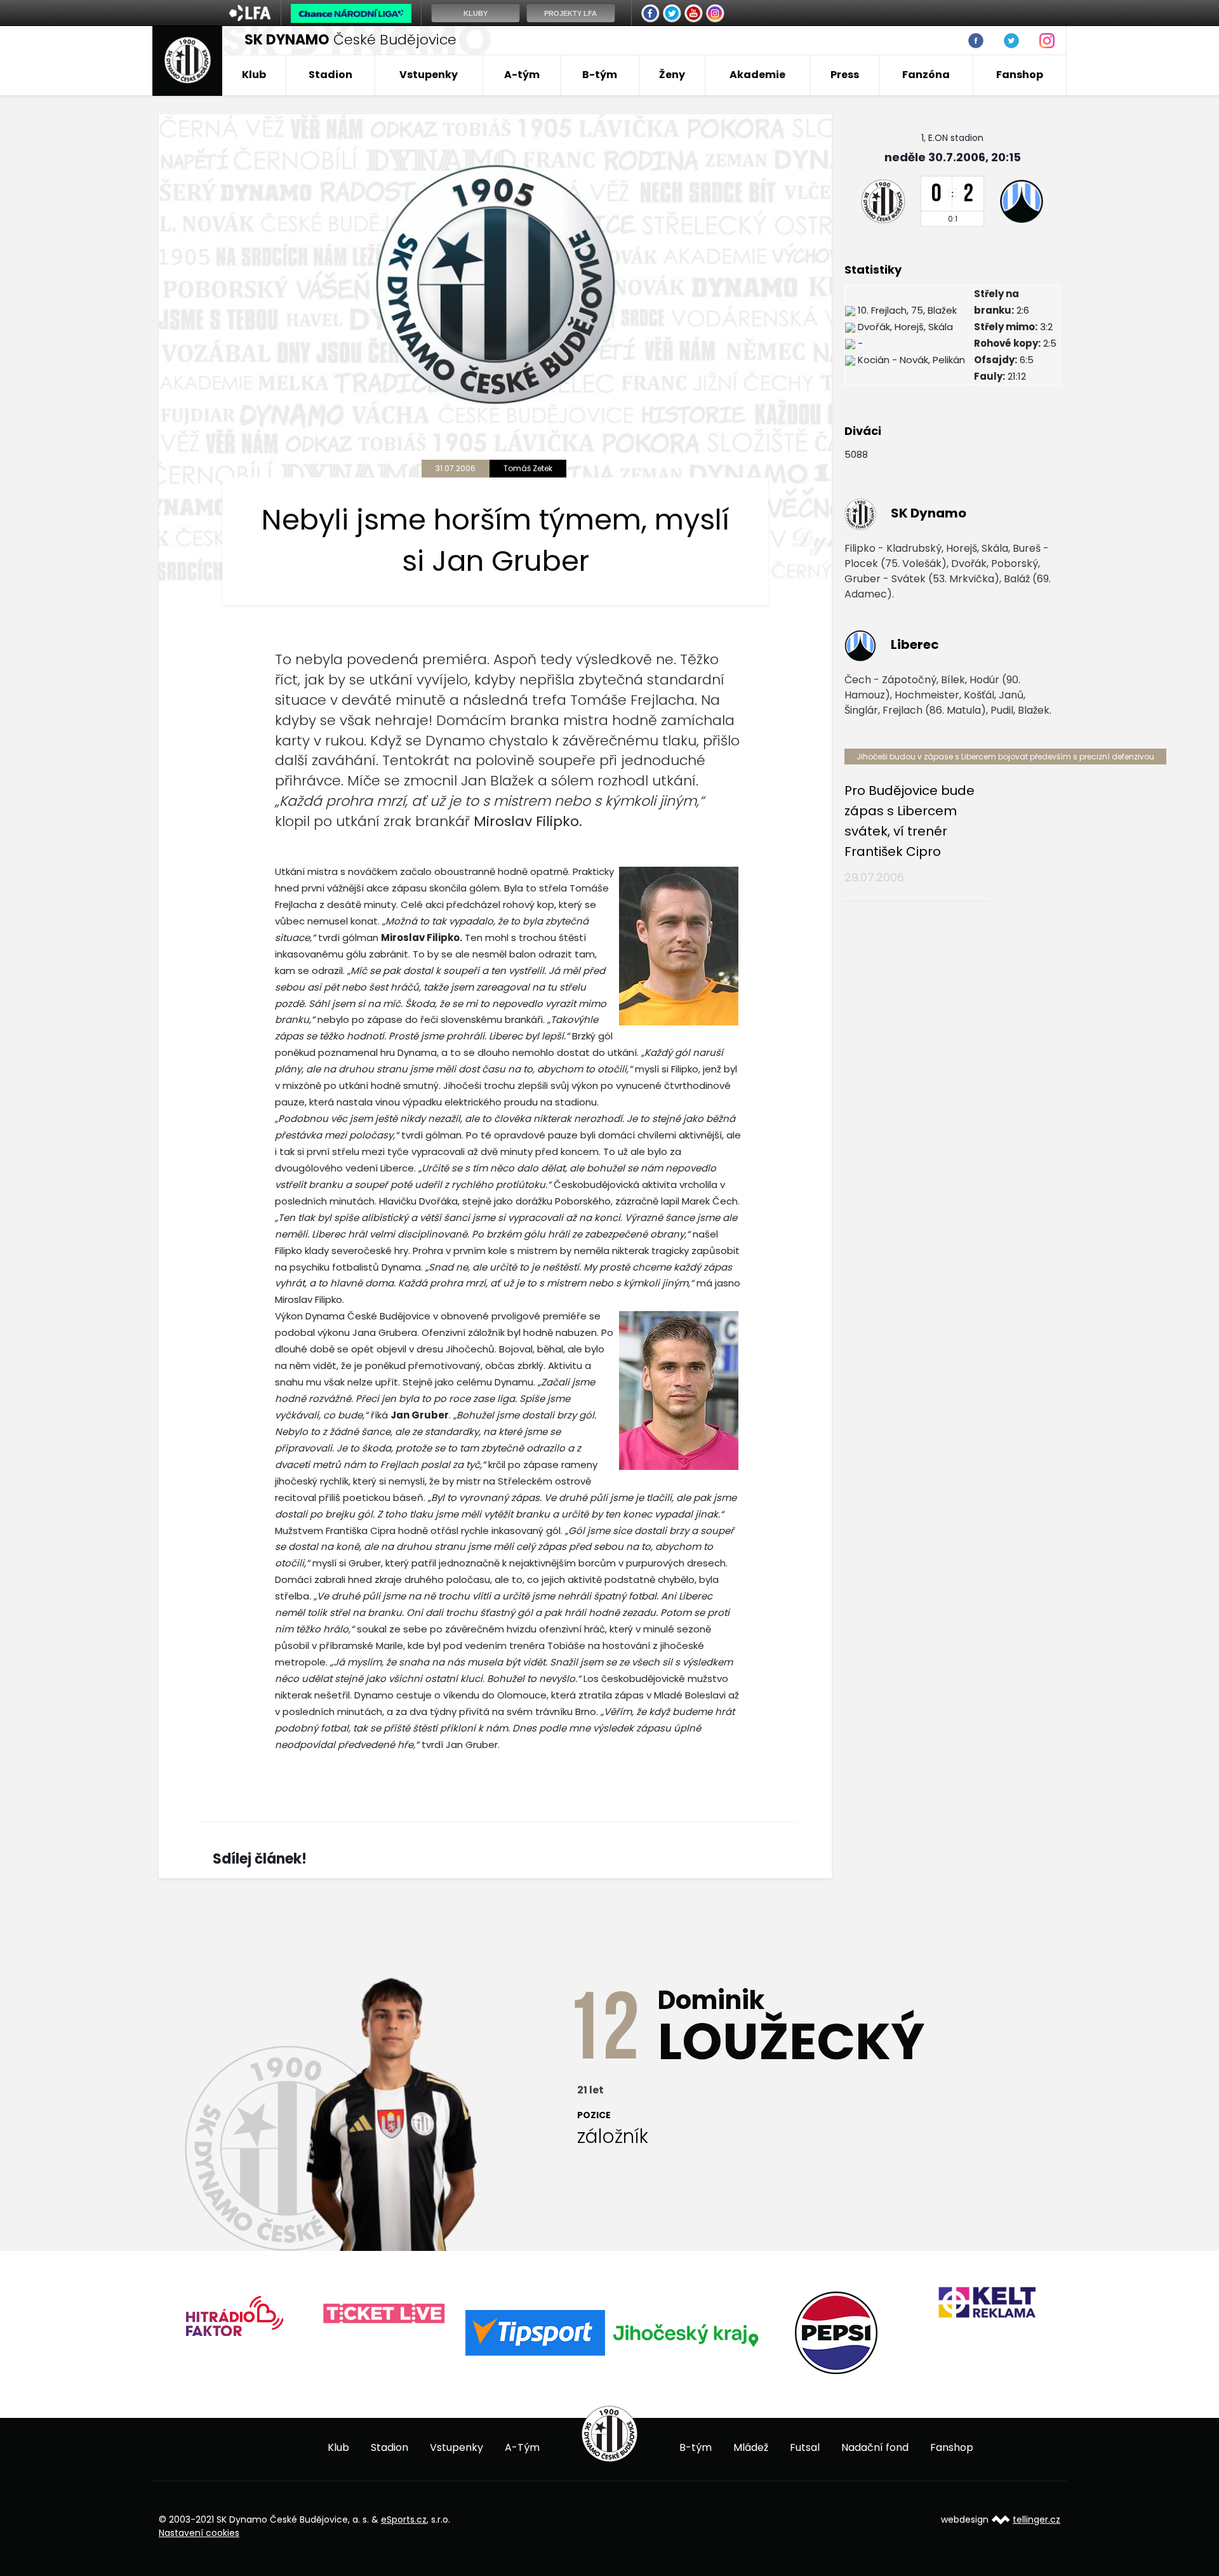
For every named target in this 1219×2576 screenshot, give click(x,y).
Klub (254, 75)
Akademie (757, 75)
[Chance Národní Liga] (351, 17)
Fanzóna (926, 75)
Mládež (751, 2447)
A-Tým (522, 2447)
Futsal (805, 2447)
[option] (234, 2314)
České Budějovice (350, 40)
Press (845, 75)
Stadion (330, 75)
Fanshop (1020, 75)
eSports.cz (404, 2519)
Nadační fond (875, 2447)
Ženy (672, 75)
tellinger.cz (1036, 2519)
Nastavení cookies (199, 2533)
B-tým (600, 75)
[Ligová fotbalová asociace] (250, 17)
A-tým (522, 75)
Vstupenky (429, 75)
